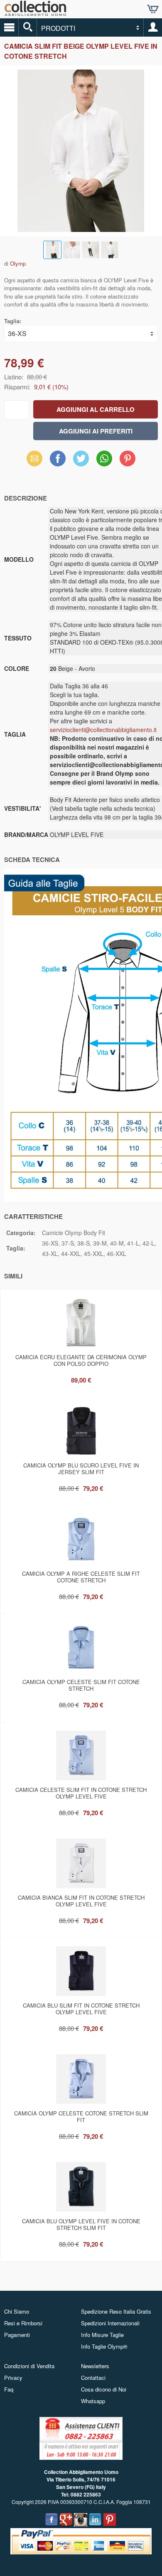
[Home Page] (35, 13)
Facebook (58, 458)
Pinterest (128, 458)
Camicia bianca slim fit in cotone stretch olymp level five (81, 1901)
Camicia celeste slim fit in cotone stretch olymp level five (81, 1793)
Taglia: (13, 321)
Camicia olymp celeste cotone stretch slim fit (81, 2116)
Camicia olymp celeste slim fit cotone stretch (81, 1685)
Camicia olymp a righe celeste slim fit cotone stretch (81, 1577)
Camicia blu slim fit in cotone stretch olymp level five (81, 2009)
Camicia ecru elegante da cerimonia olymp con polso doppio (81, 1360)
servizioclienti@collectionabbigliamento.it (103, 730)
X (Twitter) (81, 461)
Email (35, 458)
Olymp (18, 263)
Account (153, 27)
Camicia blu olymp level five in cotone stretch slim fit (81, 2224)
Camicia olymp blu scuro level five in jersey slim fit (81, 1469)
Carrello (153, 9)
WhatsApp (104, 458)
